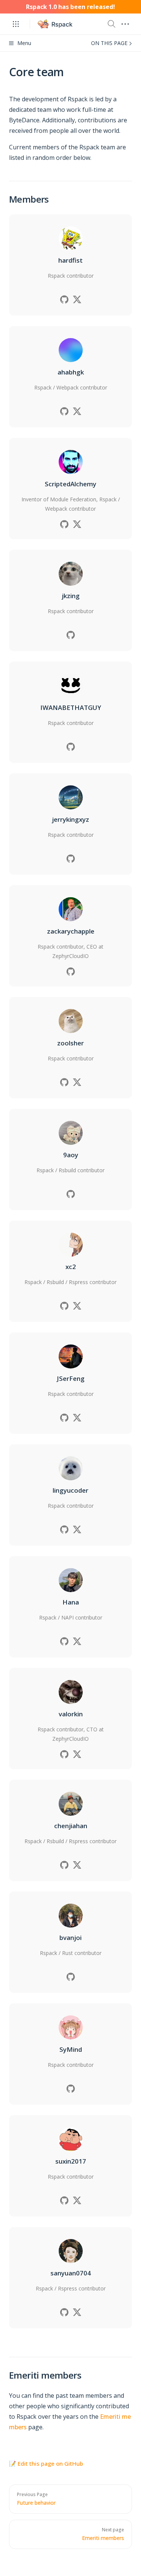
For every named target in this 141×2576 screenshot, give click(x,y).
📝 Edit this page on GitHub (46, 2463)
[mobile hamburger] (125, 24)
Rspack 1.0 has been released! (70, 7)
